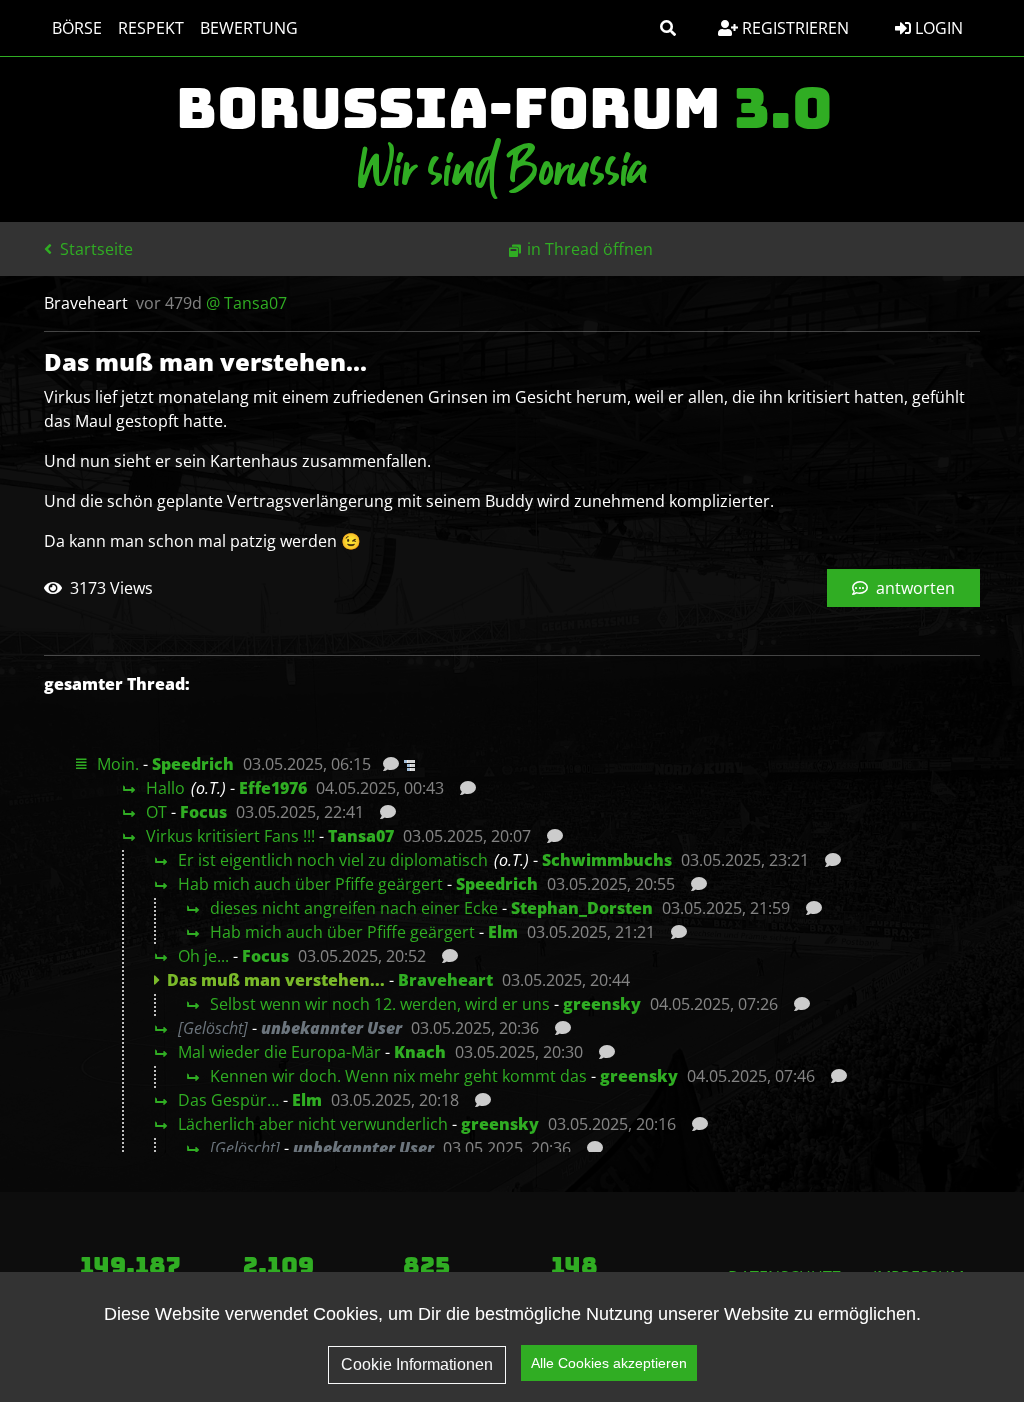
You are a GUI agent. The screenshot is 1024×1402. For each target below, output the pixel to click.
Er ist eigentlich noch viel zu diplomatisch (333, 860)
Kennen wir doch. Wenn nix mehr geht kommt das (398, 1076)
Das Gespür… (228, 1100)
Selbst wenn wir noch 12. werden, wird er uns (380, 1004)
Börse (77, 28)
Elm (503, 932)
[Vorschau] (385, 764)
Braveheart (445, 980)
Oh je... (203, 956)
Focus (203, 812)
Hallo (165, 788)
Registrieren (793, 28)
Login (937, 28)
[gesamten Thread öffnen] (407, 764)
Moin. (118, 764)
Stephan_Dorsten (582, 908)
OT (156, 812)
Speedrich (193, 764)
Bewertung (249, 28)
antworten (913, 588)
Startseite (94, 249)
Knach (420, 1052)
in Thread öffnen (590, 249)
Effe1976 (273, 788)
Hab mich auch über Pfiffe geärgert (310, 884)
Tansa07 (361, 836)
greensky (602, 1004)
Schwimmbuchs (607, 860)
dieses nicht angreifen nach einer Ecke (354, 908)
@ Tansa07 (246, 303)
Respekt (151, 28)
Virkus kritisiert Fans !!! (230, 836)
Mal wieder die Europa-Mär (279, 1052)
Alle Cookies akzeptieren (609, 1363)
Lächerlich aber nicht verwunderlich (313, 1124)
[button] (668, 28)
